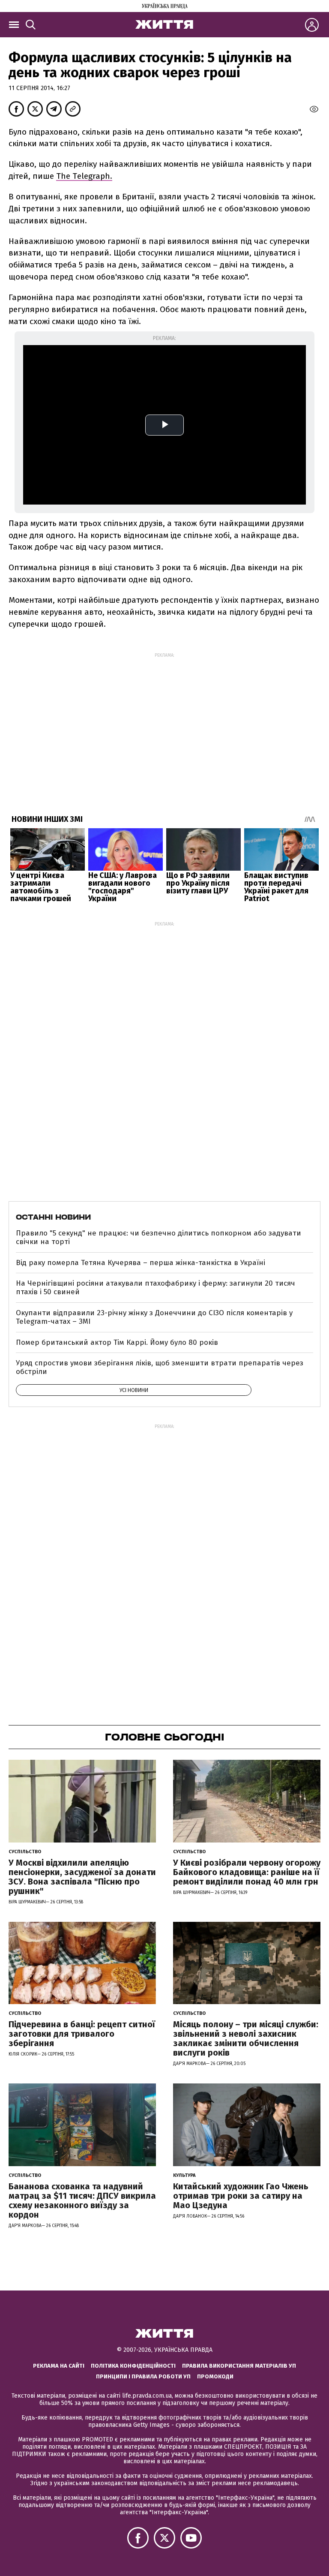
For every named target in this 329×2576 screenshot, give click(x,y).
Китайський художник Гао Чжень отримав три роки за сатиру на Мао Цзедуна (241, 2196)
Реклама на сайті (59, 2366)
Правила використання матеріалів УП (239, 2366)
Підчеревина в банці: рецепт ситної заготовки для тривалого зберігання (82, 2034)
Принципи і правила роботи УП (143, 2376)
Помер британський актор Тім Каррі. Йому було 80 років (117, 1342)
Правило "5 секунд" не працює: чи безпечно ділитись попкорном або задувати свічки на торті (159, 1237)
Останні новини (53, 1217)
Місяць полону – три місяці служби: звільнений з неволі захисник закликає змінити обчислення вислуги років (246, 2038)
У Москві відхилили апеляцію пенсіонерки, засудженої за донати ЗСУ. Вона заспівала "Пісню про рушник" (82, 1877)
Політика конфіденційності (133, 2366)
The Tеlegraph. (84, 176)
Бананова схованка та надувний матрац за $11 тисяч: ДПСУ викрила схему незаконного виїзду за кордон (82, 2200)
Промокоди (215, 2376)
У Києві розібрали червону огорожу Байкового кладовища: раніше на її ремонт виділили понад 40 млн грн (247, 1872)
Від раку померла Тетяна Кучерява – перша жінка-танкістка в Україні (141, 1263)
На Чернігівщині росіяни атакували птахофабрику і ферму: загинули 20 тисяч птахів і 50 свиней (156, 1288)
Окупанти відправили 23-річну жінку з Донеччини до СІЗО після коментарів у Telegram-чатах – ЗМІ (154, 1317)
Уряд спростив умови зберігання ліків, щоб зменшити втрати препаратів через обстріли (160, 1367)
